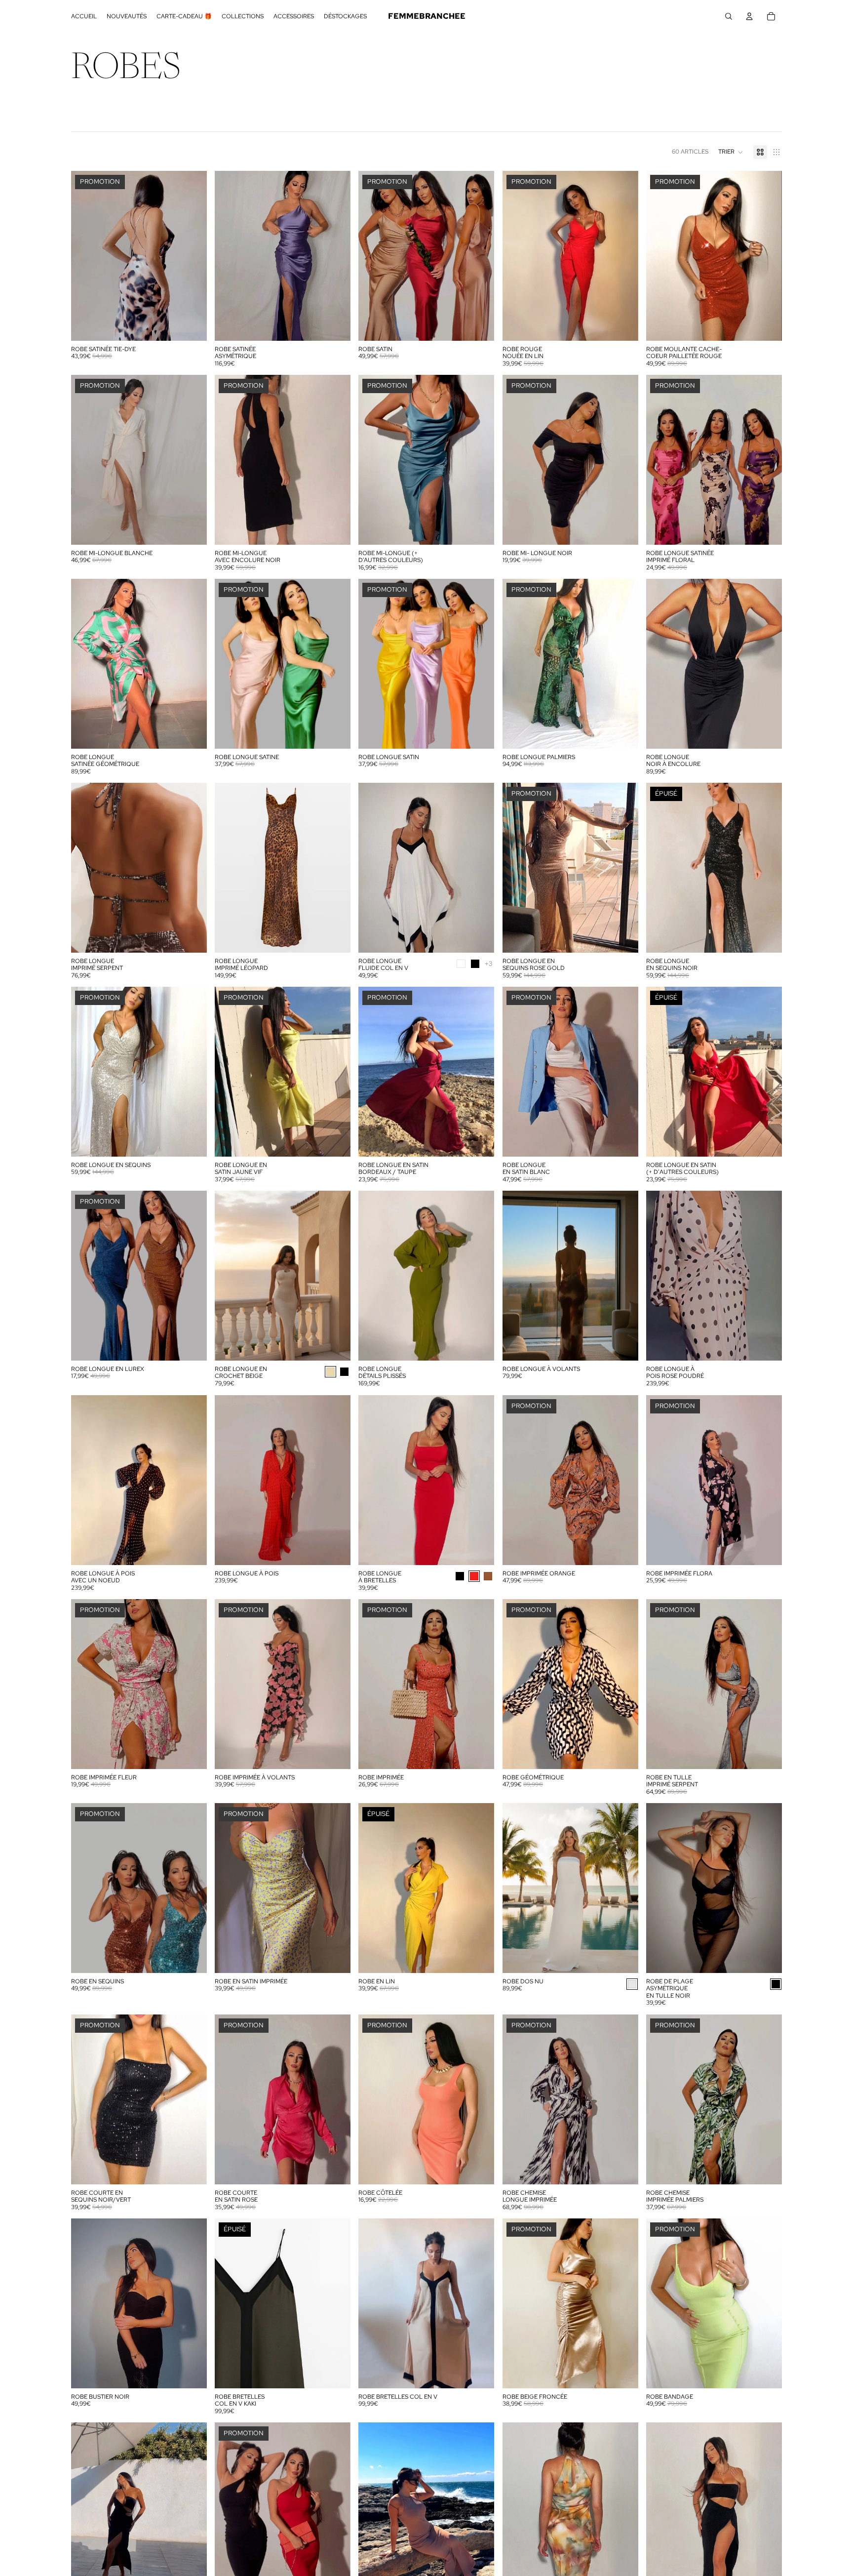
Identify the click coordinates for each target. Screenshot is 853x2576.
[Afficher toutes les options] (489, 964)
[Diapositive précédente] (230, 256)
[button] (731, 152)
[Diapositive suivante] (336, 256)
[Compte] (749, 16)
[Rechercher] (729, 16)
